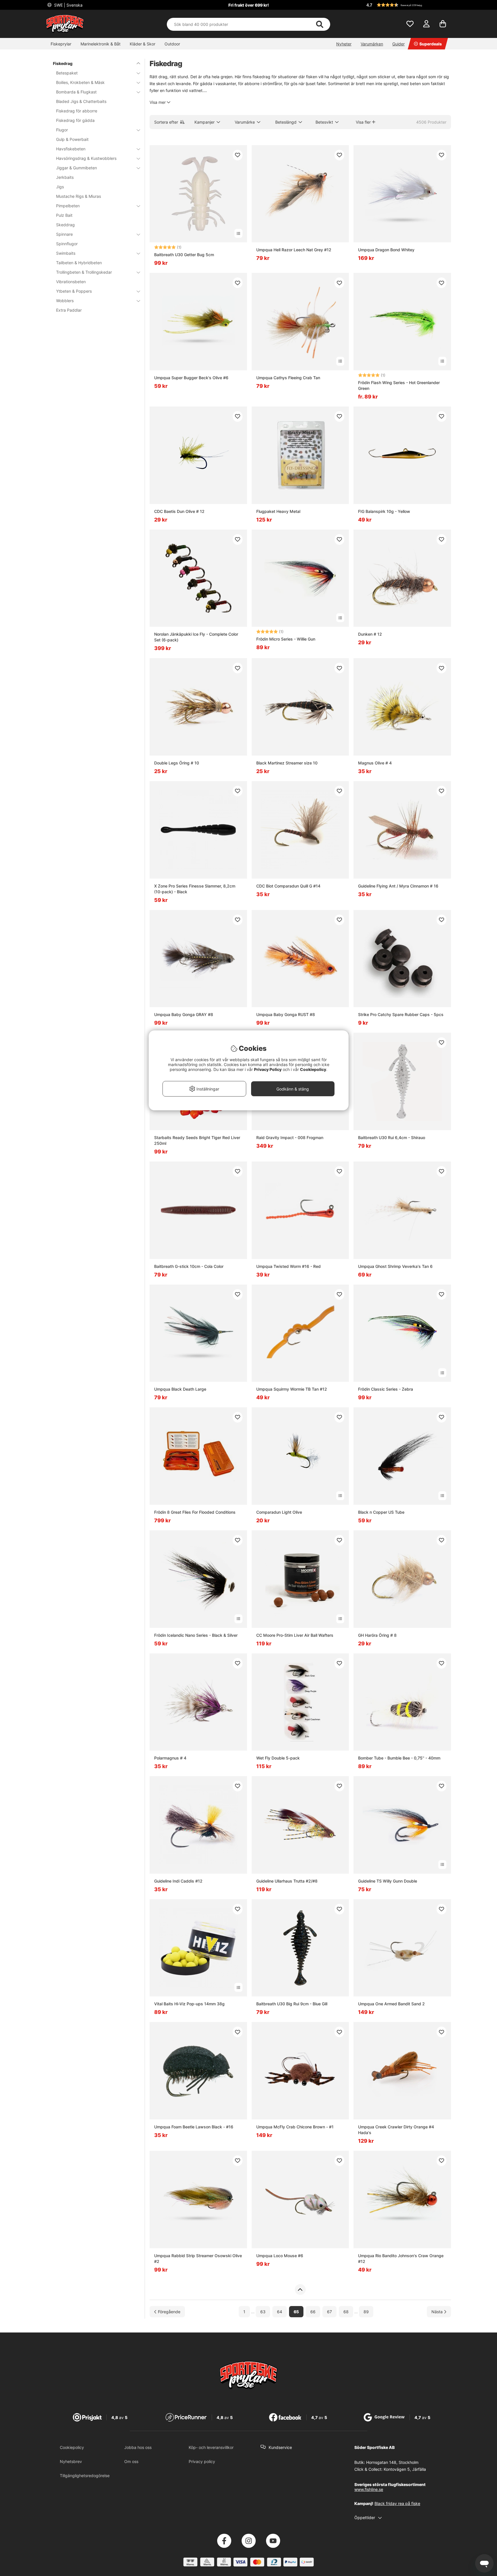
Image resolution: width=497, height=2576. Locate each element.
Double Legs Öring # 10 (177, 763)
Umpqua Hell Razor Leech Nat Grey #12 (294, 250)
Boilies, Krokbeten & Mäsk (80, 82)
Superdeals (431, 44)
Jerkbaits (65, 177)
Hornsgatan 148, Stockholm (392, 2462)
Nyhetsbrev (71, 2461)
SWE (68, 5)
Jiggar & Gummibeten (77, 168)
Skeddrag (65, 225)
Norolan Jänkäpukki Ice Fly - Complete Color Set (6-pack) (196, 637)
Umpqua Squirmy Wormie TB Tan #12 (292, 1389)
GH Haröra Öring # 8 (377, 1635)
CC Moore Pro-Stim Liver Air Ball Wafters (295, 1635)
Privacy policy (202, 2461)
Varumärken (372, 44)
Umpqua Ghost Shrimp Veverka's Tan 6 (395, 1266)
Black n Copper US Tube (381, 1512)
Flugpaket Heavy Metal (278, 511)
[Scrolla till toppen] (300, 2290)
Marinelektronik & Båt (101, 44)
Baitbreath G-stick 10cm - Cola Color (189, 1266)
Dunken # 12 (370, 634)
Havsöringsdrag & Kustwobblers (86, 158)
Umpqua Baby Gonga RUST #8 (286, 1014)
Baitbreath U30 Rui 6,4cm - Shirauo (392, 1137)
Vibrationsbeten (71, 282)
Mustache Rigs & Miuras (79, 196)
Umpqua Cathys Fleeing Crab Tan (288, 378)
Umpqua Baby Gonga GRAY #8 (184, 1014)
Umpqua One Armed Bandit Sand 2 (391, 2004)
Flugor (62, 130)
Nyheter (344, 44)
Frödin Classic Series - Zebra (386, 1389)
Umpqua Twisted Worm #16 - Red (288, 1266)
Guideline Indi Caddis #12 (178, 1881)
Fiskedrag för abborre (77, 111)
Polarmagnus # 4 (170, 1758)
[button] (408, 5)
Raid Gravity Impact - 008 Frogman (290, 1137)
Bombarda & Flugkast (76, 92)
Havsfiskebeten (71, 149)
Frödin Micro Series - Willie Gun (286, 639)
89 (366, 2312)
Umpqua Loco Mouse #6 (280, 2256)
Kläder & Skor (143, 44)
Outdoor (172, 44)
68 (346, 2312)
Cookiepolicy (72, 2447)
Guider (398, 44)
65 (296, 2312)
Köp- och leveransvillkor (211, 2447)
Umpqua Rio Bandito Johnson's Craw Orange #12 (401, 2258)
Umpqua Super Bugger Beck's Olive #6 (191, 378)
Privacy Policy (268, 1069)
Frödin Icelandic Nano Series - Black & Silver (196, 1635)
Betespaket (67, 73)
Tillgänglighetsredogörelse (85, 2476)
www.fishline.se (369, 2489)
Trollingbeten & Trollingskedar (84, 272)
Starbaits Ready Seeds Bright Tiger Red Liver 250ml (197, 1140)
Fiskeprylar (61, 44)
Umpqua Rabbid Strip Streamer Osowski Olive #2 (198, 2258)
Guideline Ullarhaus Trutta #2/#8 (287, 1881)
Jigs (60, 187)
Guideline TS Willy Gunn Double (388, 1881)
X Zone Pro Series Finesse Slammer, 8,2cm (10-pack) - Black (195, 889)
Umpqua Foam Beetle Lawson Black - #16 (194, 2127)
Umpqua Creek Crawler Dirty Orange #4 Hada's (396, 2130)
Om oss (131, 2461)
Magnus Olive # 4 (375, 763)
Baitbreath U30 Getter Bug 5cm (184, 255)
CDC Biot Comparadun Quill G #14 (288, 886)
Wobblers (65, 301)
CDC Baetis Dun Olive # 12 (179, 511)
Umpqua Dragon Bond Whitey (386, 250)
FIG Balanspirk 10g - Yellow (384, 511)
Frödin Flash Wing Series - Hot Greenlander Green (399, 385)
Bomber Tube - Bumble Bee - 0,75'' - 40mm (399, 1758)
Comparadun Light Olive (279, 1512)
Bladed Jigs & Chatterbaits (81, 101)
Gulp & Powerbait (72, 139)
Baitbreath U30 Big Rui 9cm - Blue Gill (292, 2004)
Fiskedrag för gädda (75, 120)
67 (329, 2312)
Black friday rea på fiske (397, 2503)
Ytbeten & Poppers (74, 291)
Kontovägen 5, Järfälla (405, 2469)
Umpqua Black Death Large (180, 1389)
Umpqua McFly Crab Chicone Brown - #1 (295, 2127)
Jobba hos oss (138, 2447)
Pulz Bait (64, 215)
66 (313, 2312)
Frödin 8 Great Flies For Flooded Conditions (195, 1512)
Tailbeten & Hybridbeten (79, 263)
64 (280, 2312)
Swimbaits (66, 253)
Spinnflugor (67, 244)
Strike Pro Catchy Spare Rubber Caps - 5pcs (401, 1014)
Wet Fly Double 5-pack (278, 1758)
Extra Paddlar (69, 310)
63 (263, 2312)
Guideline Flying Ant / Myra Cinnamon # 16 (398, 886)
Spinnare (64, 234)
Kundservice (280, 2447)
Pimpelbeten (68, 206)
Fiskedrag (63, 63)
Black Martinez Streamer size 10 (287, 763)
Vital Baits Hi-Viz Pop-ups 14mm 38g (189, 2004)
